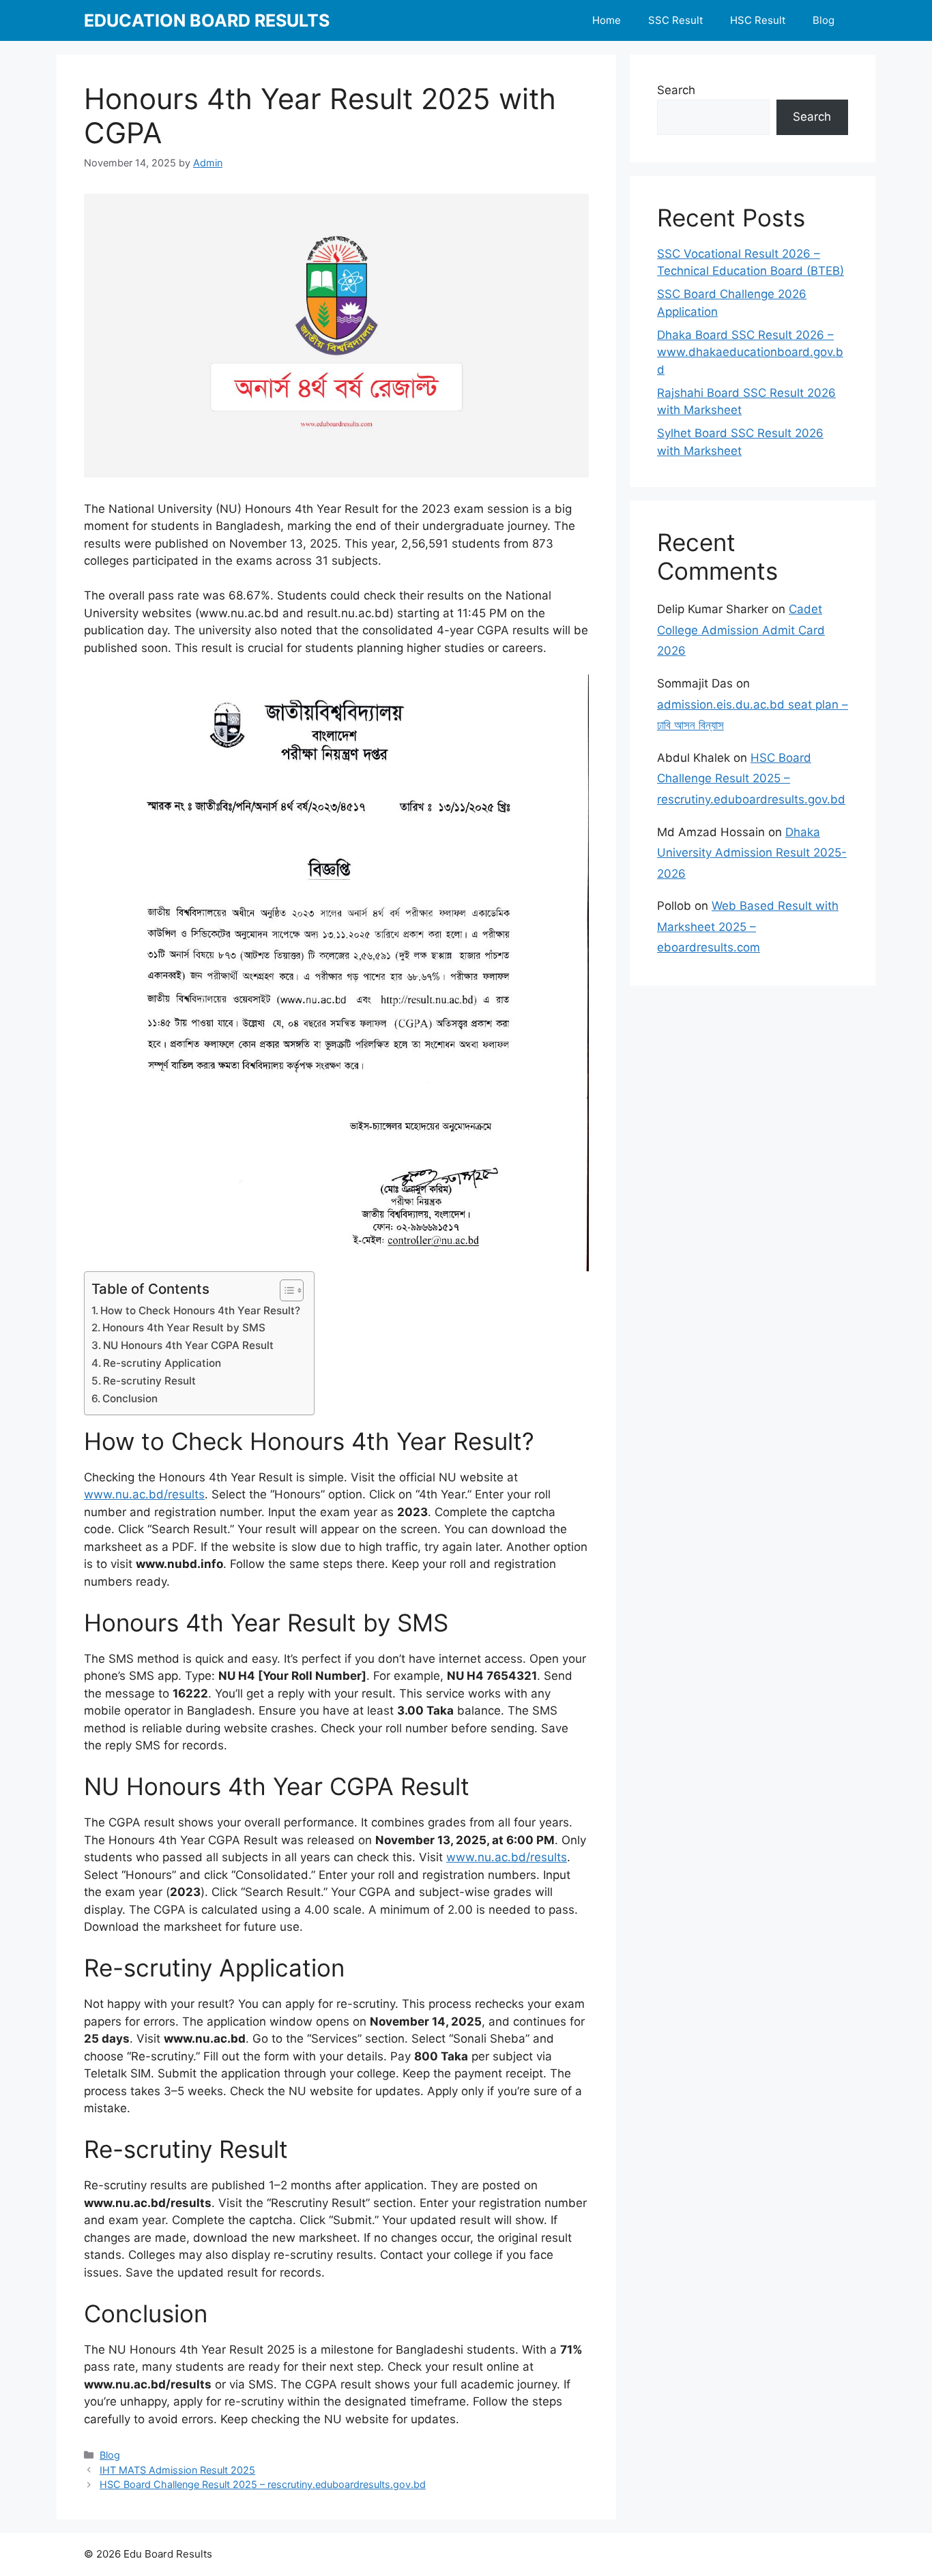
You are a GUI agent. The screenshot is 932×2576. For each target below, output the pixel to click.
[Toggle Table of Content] (285, 1290)
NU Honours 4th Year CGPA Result (188, 1345)
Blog (824, 20)
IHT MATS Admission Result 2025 (177, 2470)
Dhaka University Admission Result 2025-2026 (752, 853)
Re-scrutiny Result (149, 1381)
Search (676, 90)
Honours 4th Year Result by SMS (184, 1328)
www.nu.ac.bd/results (144, 1494)
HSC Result (758, 20)
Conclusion (130, 1398)
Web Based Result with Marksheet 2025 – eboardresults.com (748, 927)
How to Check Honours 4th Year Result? (200, 1311)
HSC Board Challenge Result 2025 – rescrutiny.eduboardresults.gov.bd (263, 2484)
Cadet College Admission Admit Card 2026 (741, 630)
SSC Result (675, 20)
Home (607, 20)
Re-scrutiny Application (162, 1363)
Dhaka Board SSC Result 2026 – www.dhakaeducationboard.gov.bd (750, 352)
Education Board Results (207, 20)
